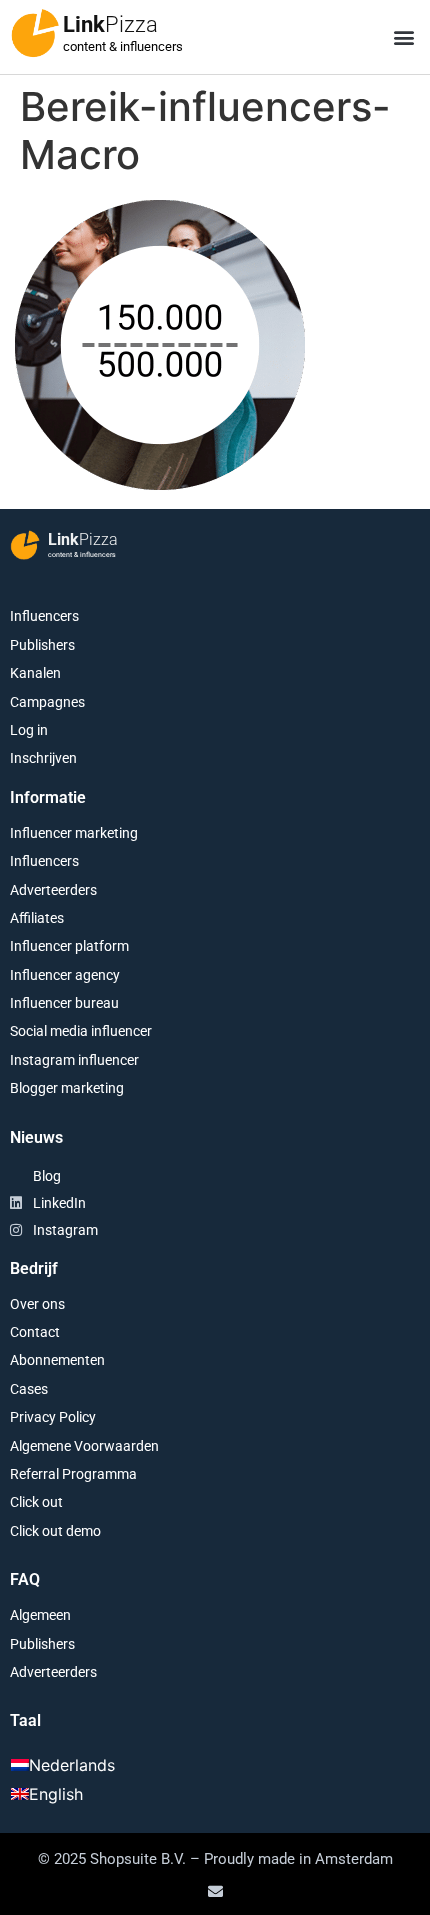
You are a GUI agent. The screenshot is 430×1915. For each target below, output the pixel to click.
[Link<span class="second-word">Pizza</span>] (35, 33)
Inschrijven (43, 758)
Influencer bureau (64, 1003)
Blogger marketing (67, 1088)
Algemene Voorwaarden (84, 1446)
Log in (29, 730)
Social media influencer (81, 1031)
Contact (35, 1332)
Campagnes (47, 702)
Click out (36, 1502)
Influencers (44, 616)
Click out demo (55, 1531)
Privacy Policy (53, 1417)
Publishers (42, 645)
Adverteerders (53, 890)
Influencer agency (65, 975)
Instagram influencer (74, 1060)
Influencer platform (69, 946)
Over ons (37, 1304)
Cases (29, 1389)
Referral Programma (73, 1474)
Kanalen (35, 673)
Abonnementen (57, 1360)
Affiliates (37, 918)
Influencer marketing (74, 833)
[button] (403, 37)
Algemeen (40, 1615)
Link (110, 24)
